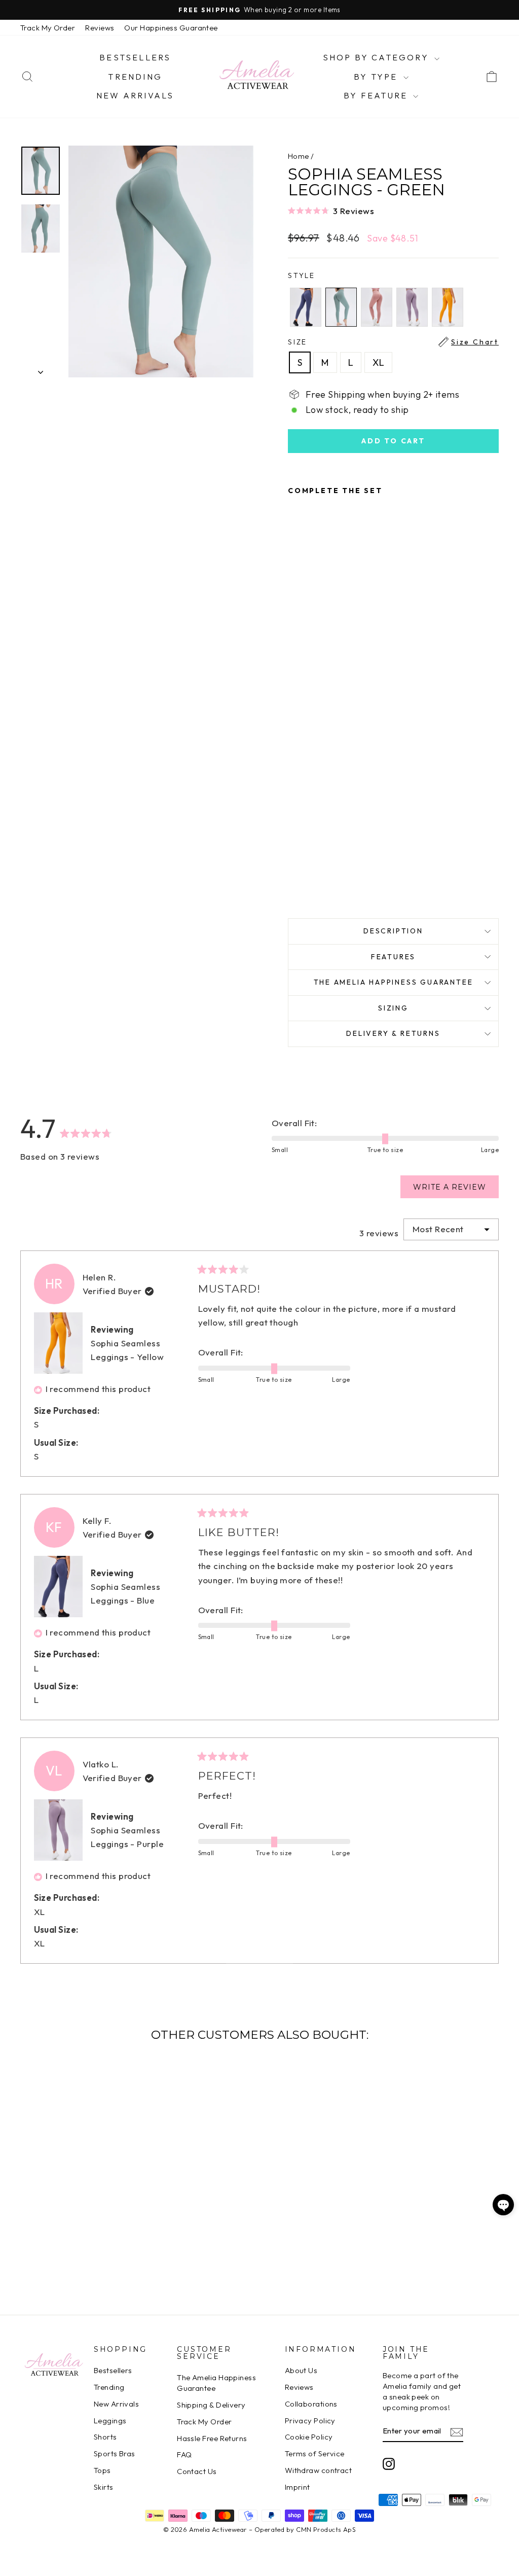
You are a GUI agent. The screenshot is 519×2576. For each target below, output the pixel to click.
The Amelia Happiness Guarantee (394, 982)
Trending (135, 77)
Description (393, 931)
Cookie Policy (309, 2437)
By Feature (377, 95)
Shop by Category (377, 57)
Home (299, 156)
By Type (377, 77)
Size (393, 342)
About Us (301, 2370)
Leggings (110, 2421)
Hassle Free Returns (212, 2438)
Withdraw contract (319, 2470)
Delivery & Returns (393, 1033)
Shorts (105, 2437)
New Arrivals (135, 95)
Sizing (393, 1008)
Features (393, 957)
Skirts (104, 2487)
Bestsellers (135, 57)
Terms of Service (315, 2453)
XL (378, 362)
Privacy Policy (310, 2421)
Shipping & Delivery (211, 2405)
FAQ (184, 2455)
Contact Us (197, 2471)
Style (302, 275)
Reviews (100, 28)
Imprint (298, 2487)
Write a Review (456, 1190)
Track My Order (48, 28)
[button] (393, 211)
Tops (102, 2470)
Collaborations (311, 2404)
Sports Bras (115, 2453)
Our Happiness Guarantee (171, 28)
